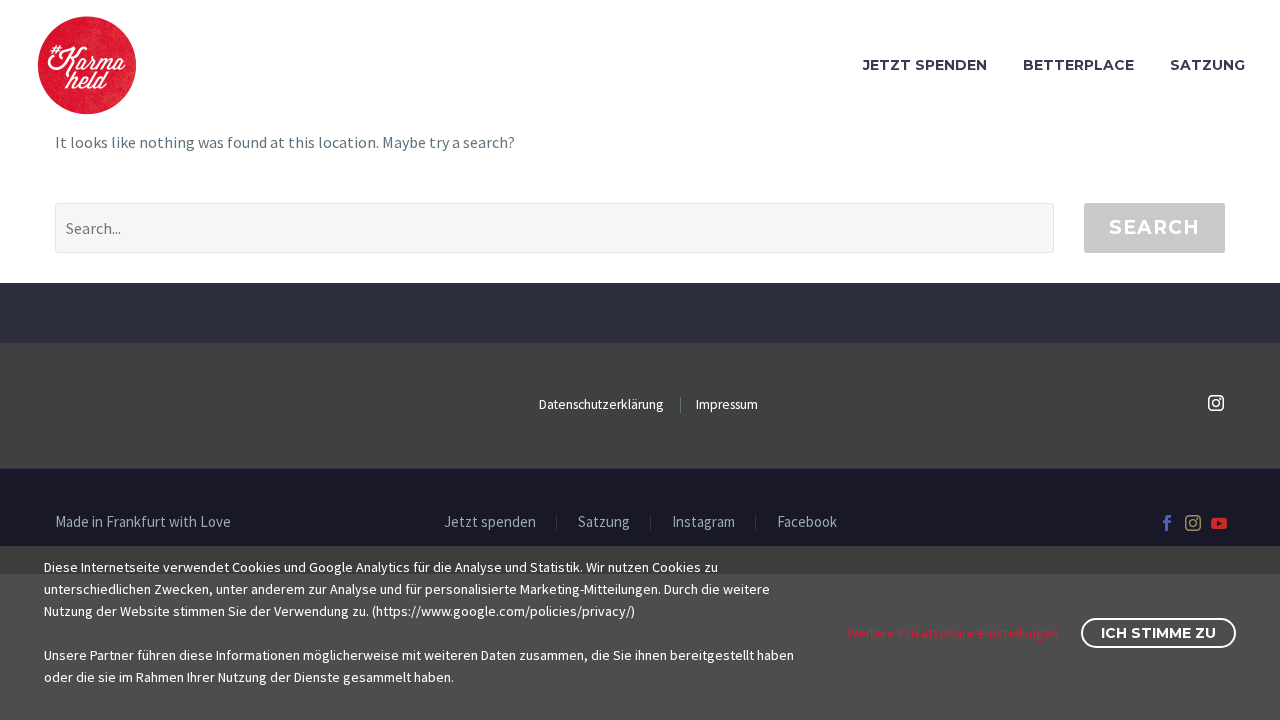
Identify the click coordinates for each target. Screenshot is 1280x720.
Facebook (807, 522)
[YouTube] (1219, 523)
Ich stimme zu (1158, 633)
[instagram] (1216, 403)
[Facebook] (1167, 523)
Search (1154, 227)
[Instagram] (1193, 523)
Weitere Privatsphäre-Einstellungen (953, 633)
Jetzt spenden (925, 65)
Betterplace (1078, 65)
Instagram (703, 522)
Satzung (1207, 65)
